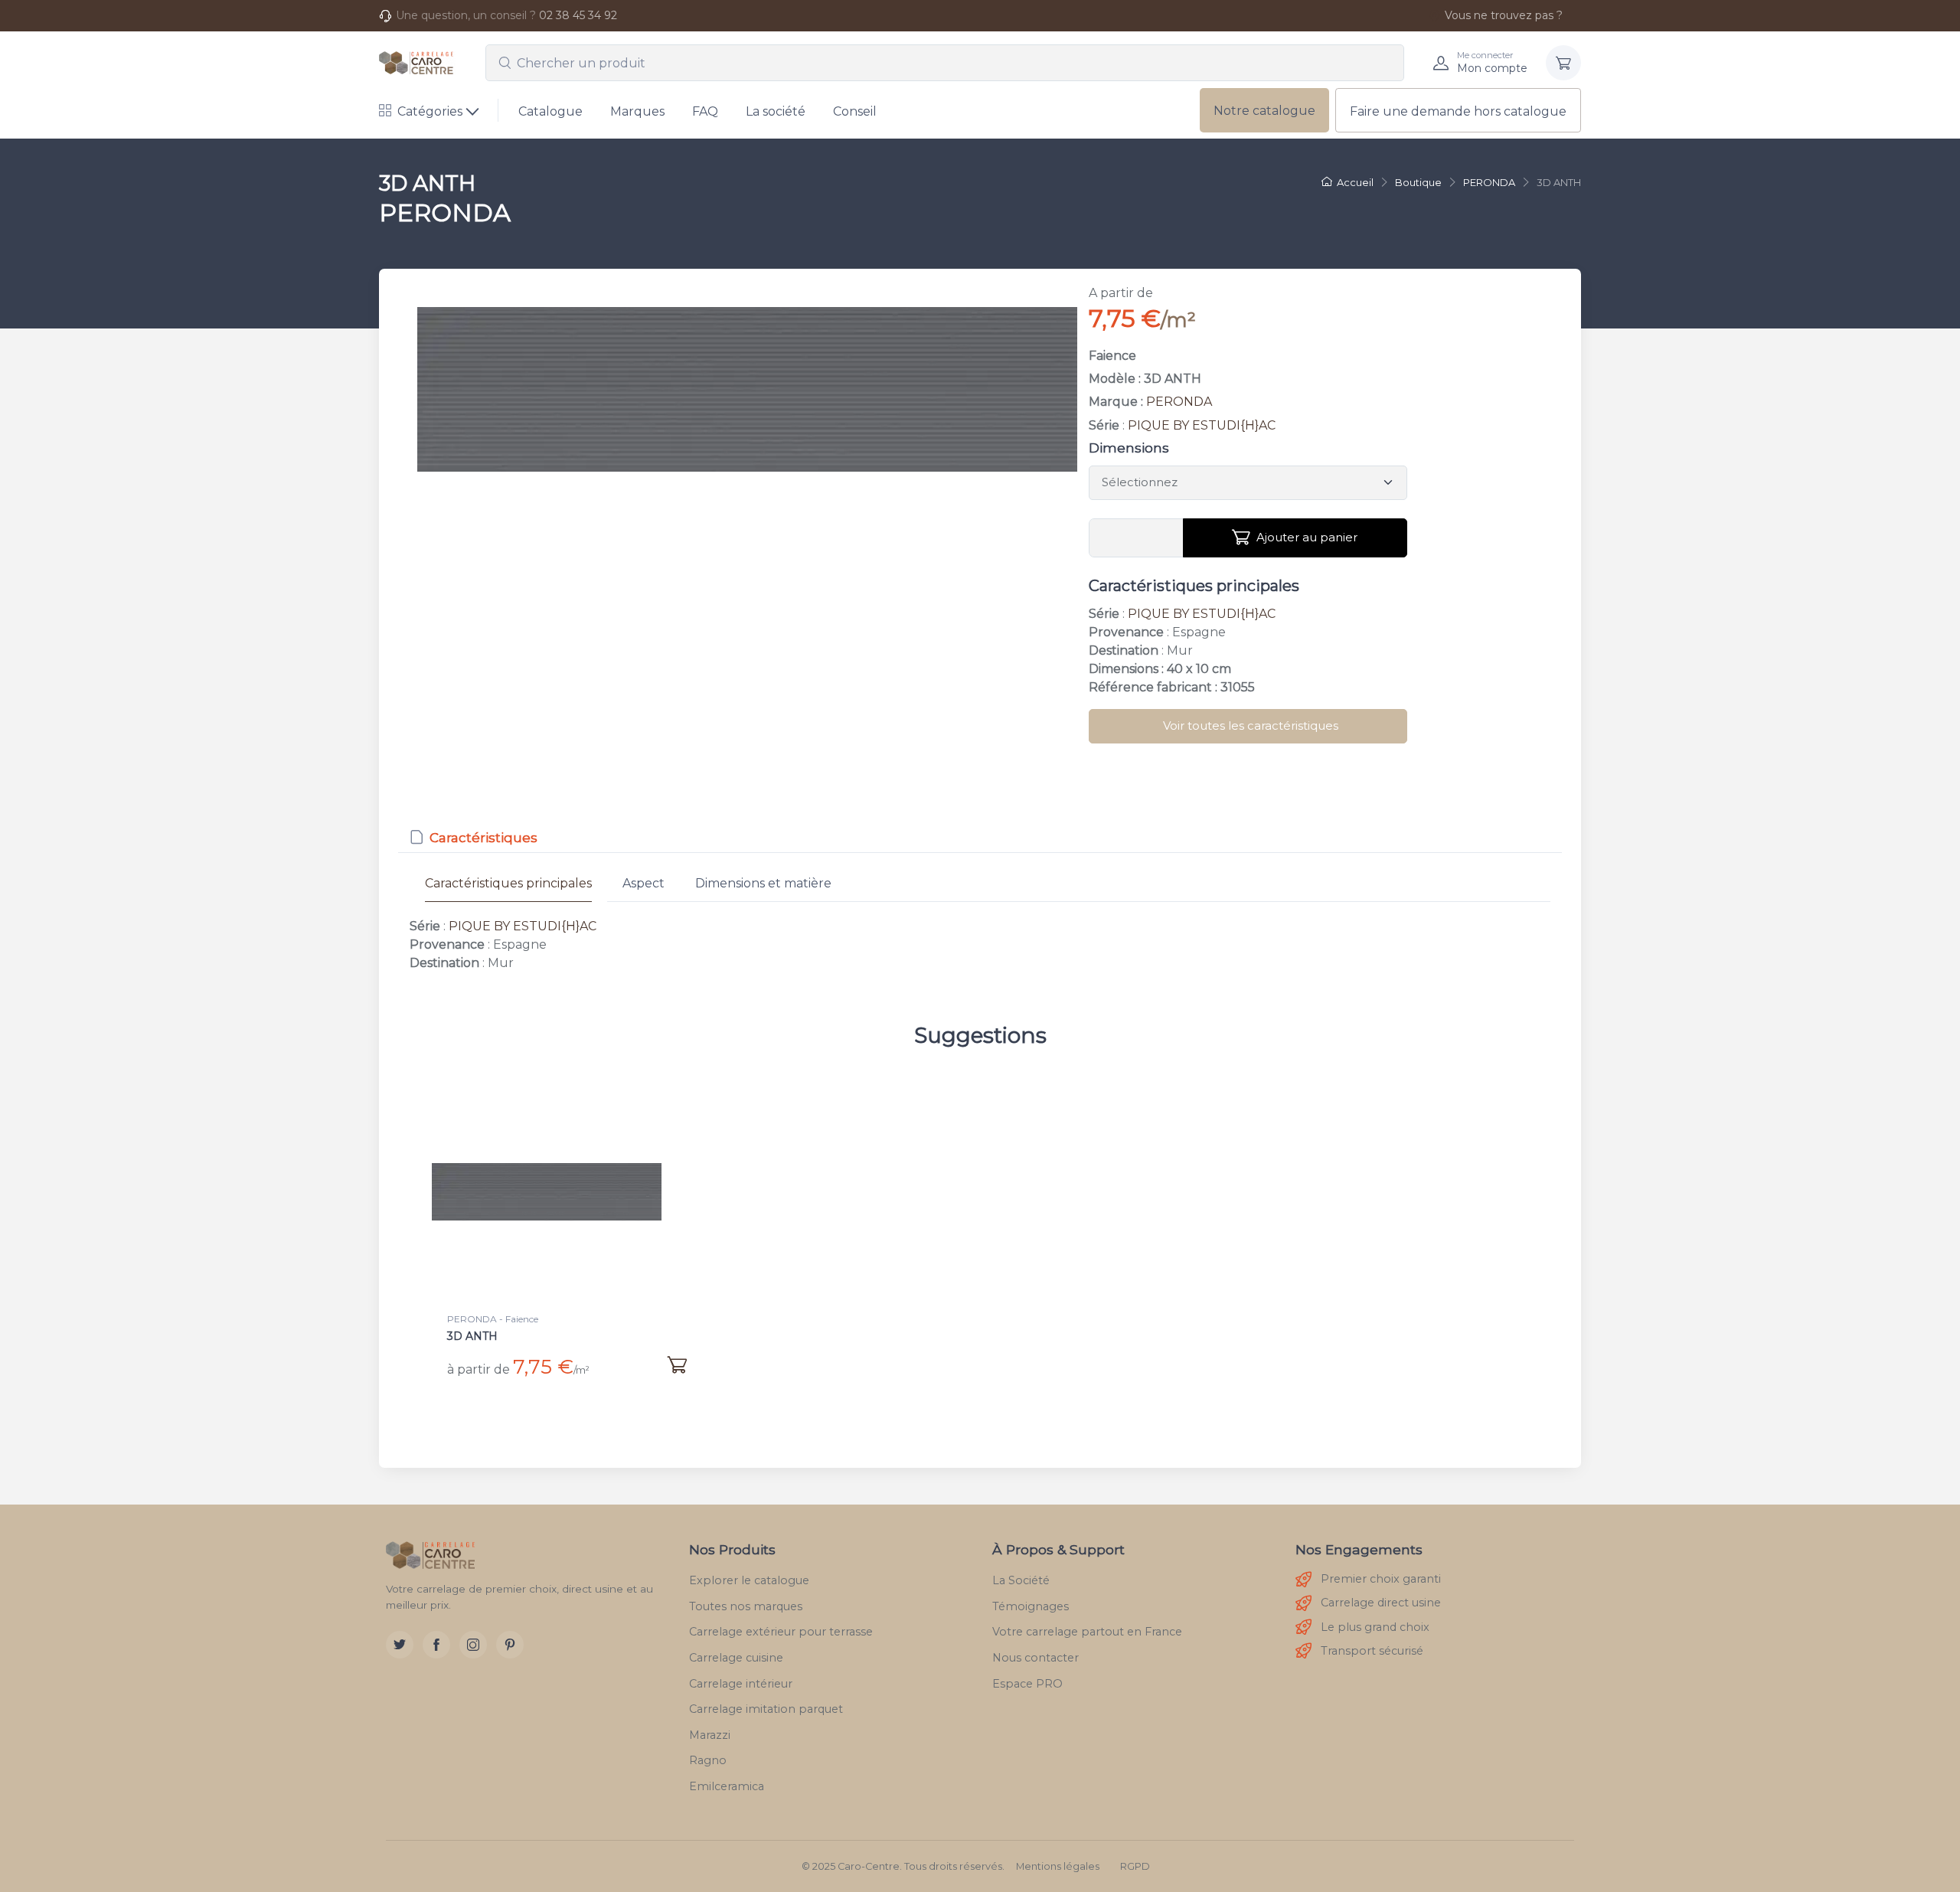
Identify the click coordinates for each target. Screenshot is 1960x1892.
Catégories (430, 111)
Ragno (708, 1760)
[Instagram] (473, 1645)
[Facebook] (436, 1645)
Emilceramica (727, 1786)
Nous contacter (1036, 1658)
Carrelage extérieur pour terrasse (781, 1632)
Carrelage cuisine (736, 1658)
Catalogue (550, 111)
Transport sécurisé (1372, 1651)
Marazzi (710, 1735)
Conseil (855, 111)
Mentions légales (1058, 1866)
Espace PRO (1027, 1684)
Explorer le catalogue (749, 1580)
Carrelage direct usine (1381, 1603)
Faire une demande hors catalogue (1458, 111)
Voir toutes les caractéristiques (1251, 725)
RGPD (1135, 1866)
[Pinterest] (510, 1645)
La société (776, 111)
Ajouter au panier (1307, 537)
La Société (1021, 1580)
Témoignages (1031, 1606)
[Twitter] (400, 1645)
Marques (637, 111)
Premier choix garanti (1381, 1579)
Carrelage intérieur (741, 1684)
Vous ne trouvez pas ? (1504, 15)
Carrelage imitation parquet (766, 1709)
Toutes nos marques (746, 1606)
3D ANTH (472, 1336)
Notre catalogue (1264, 111)
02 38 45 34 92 (578, 15)
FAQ (705, 111)
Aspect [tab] (644, 883)
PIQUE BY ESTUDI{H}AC (1202, 425)
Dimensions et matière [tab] (763, 883)
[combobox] (945, 63)
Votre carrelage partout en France (1087, 1632)
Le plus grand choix (1375, 1627)
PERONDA (1179, 402)
